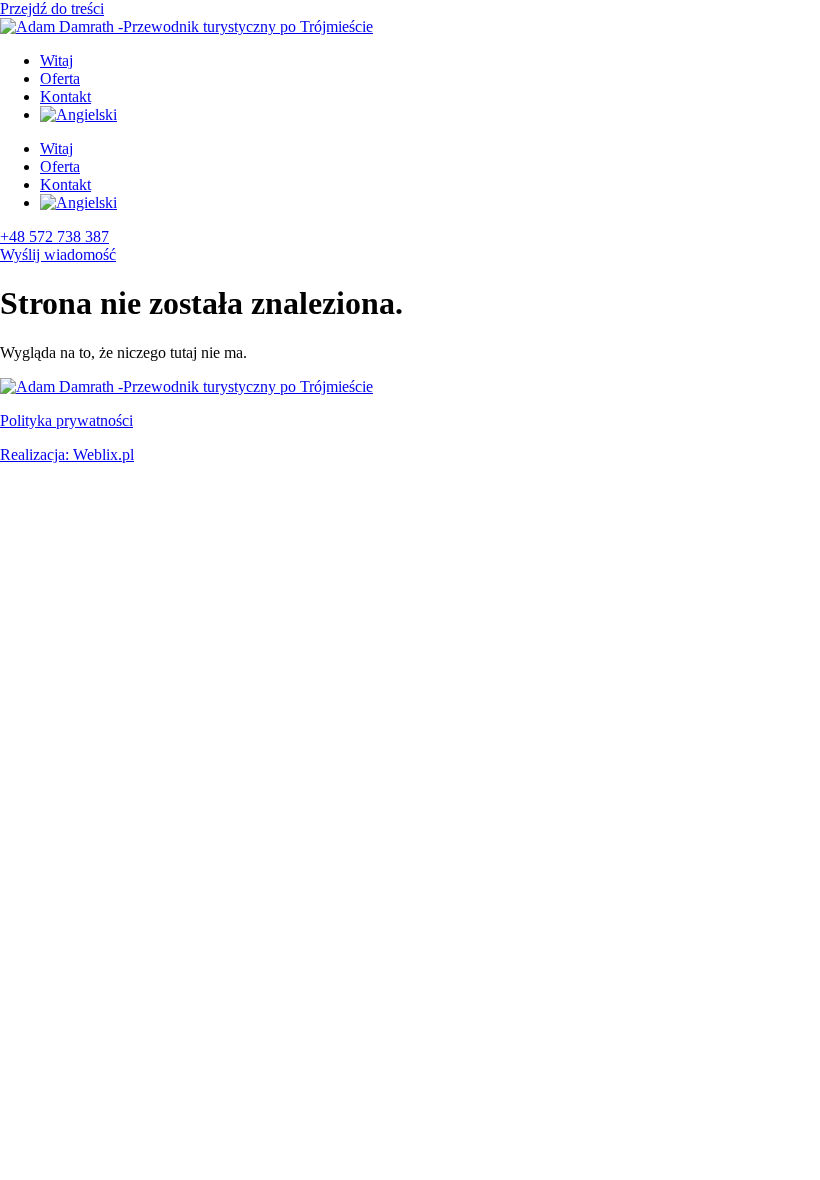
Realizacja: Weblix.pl (67, 454)
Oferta (60, 78)
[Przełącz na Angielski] (78, 114)
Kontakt (65, 96)
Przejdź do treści (52, 8)
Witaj (56, 60)
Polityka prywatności (66, 420)
